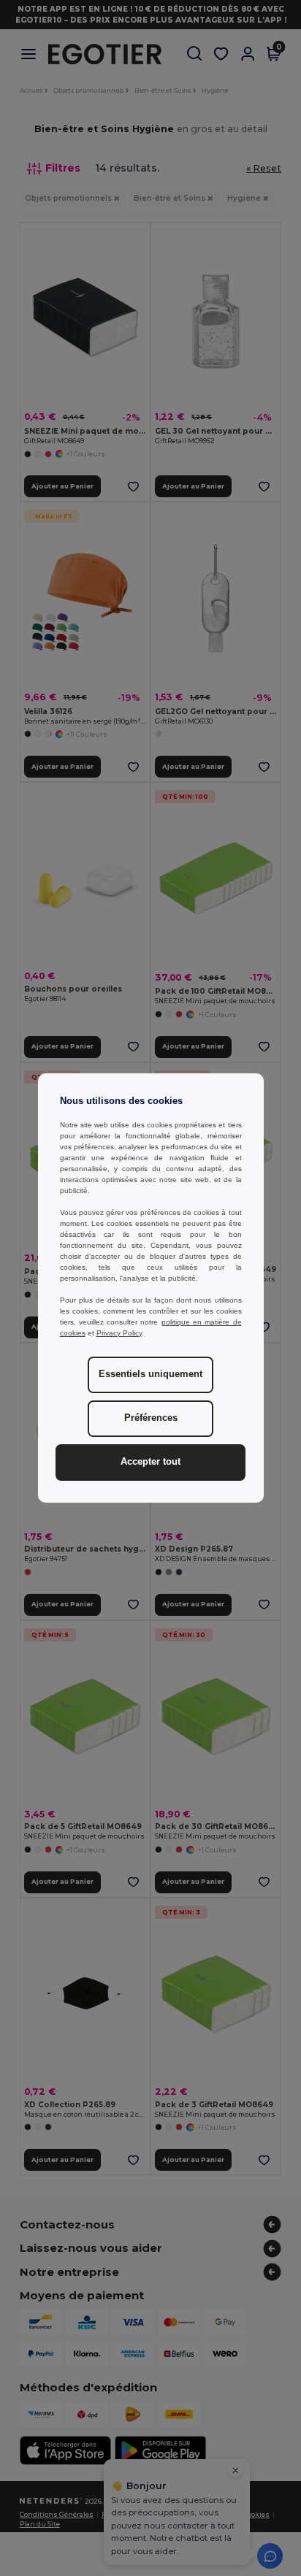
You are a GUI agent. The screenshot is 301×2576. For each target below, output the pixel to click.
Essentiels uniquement (150, 1374)
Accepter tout (150, 1462)
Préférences (151, 1418)
